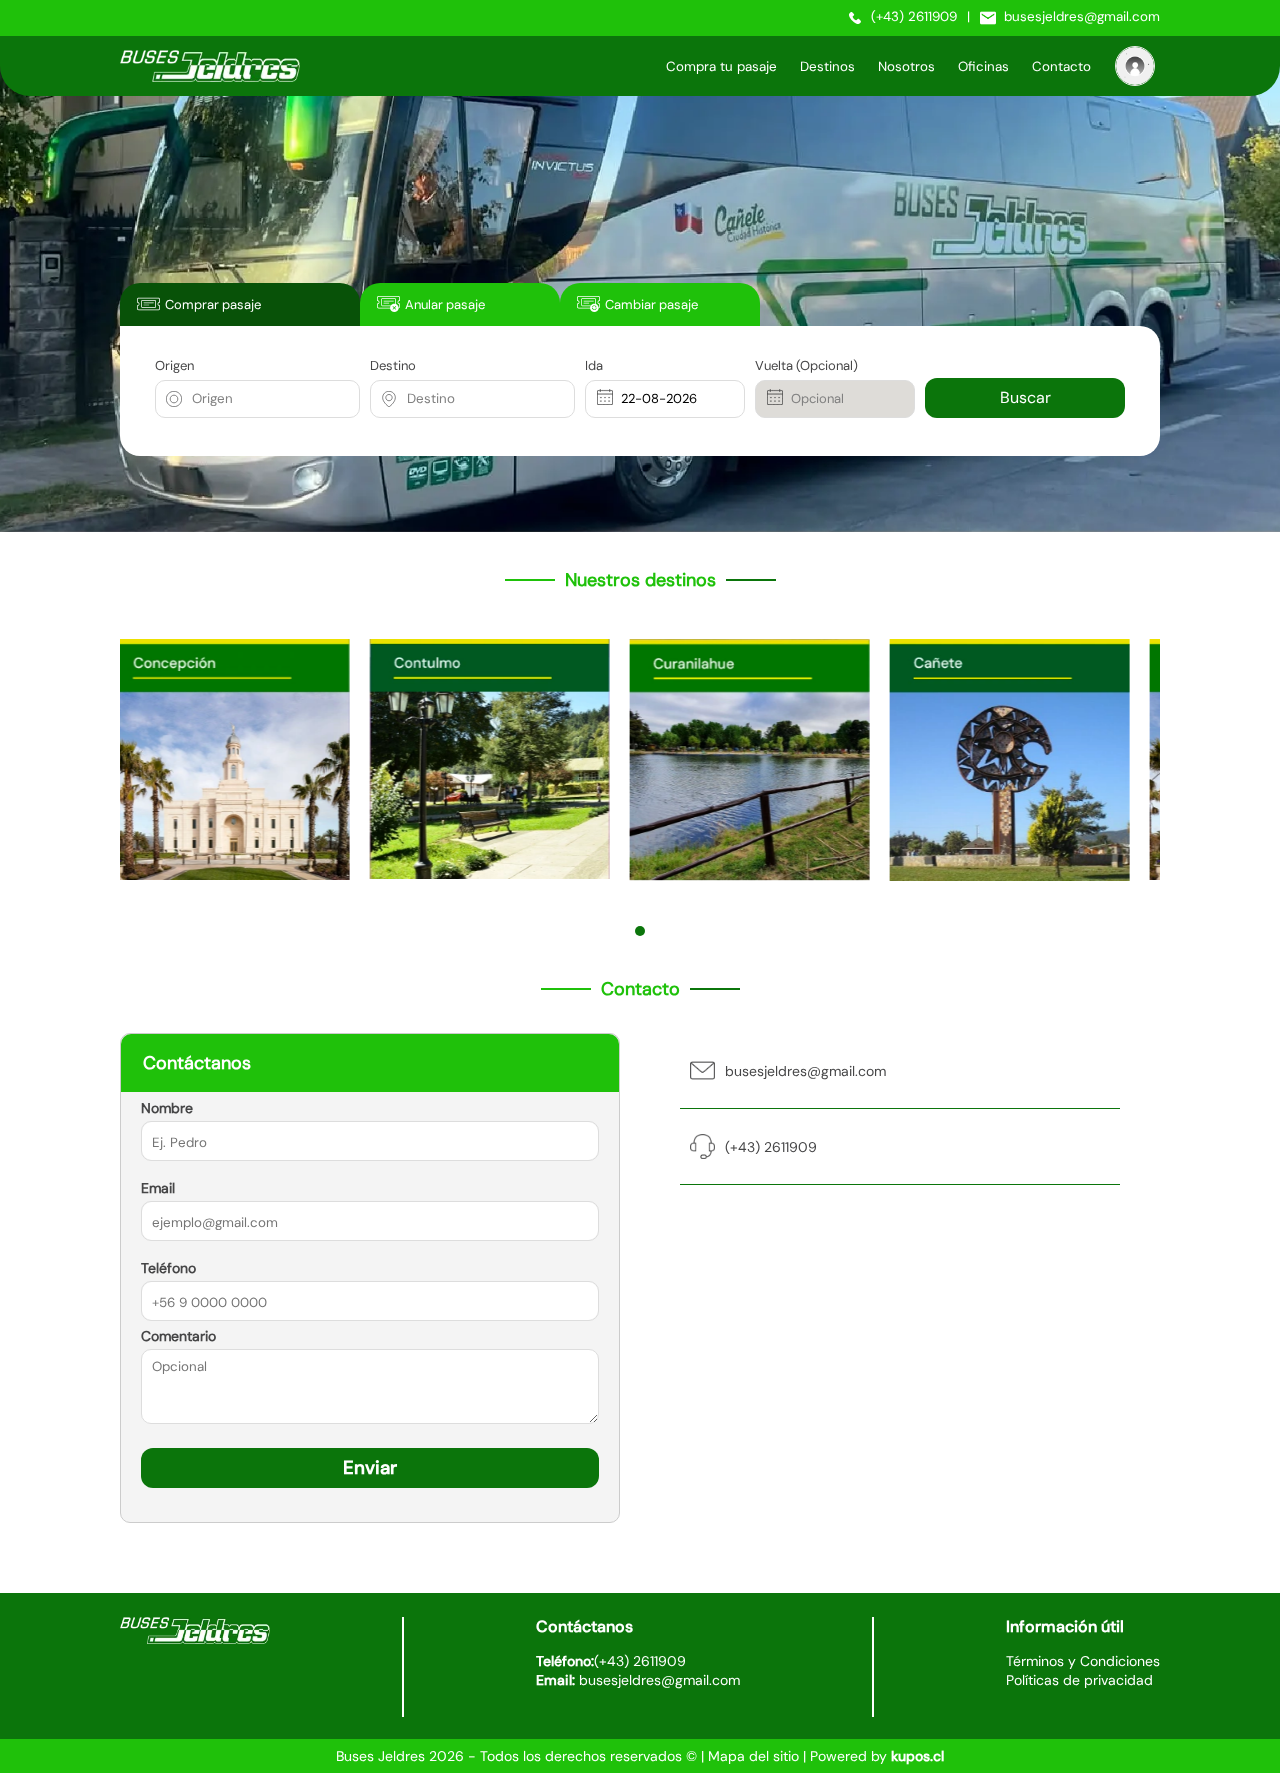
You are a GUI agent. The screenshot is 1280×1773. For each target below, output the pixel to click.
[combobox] (194, 399)
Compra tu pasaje (721, 66)
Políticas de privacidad (1079, 1680)
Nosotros (906, 66)
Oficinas (983, 66)
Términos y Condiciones (1083, 1661)
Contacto (1061, 66)
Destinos (827, 66)
